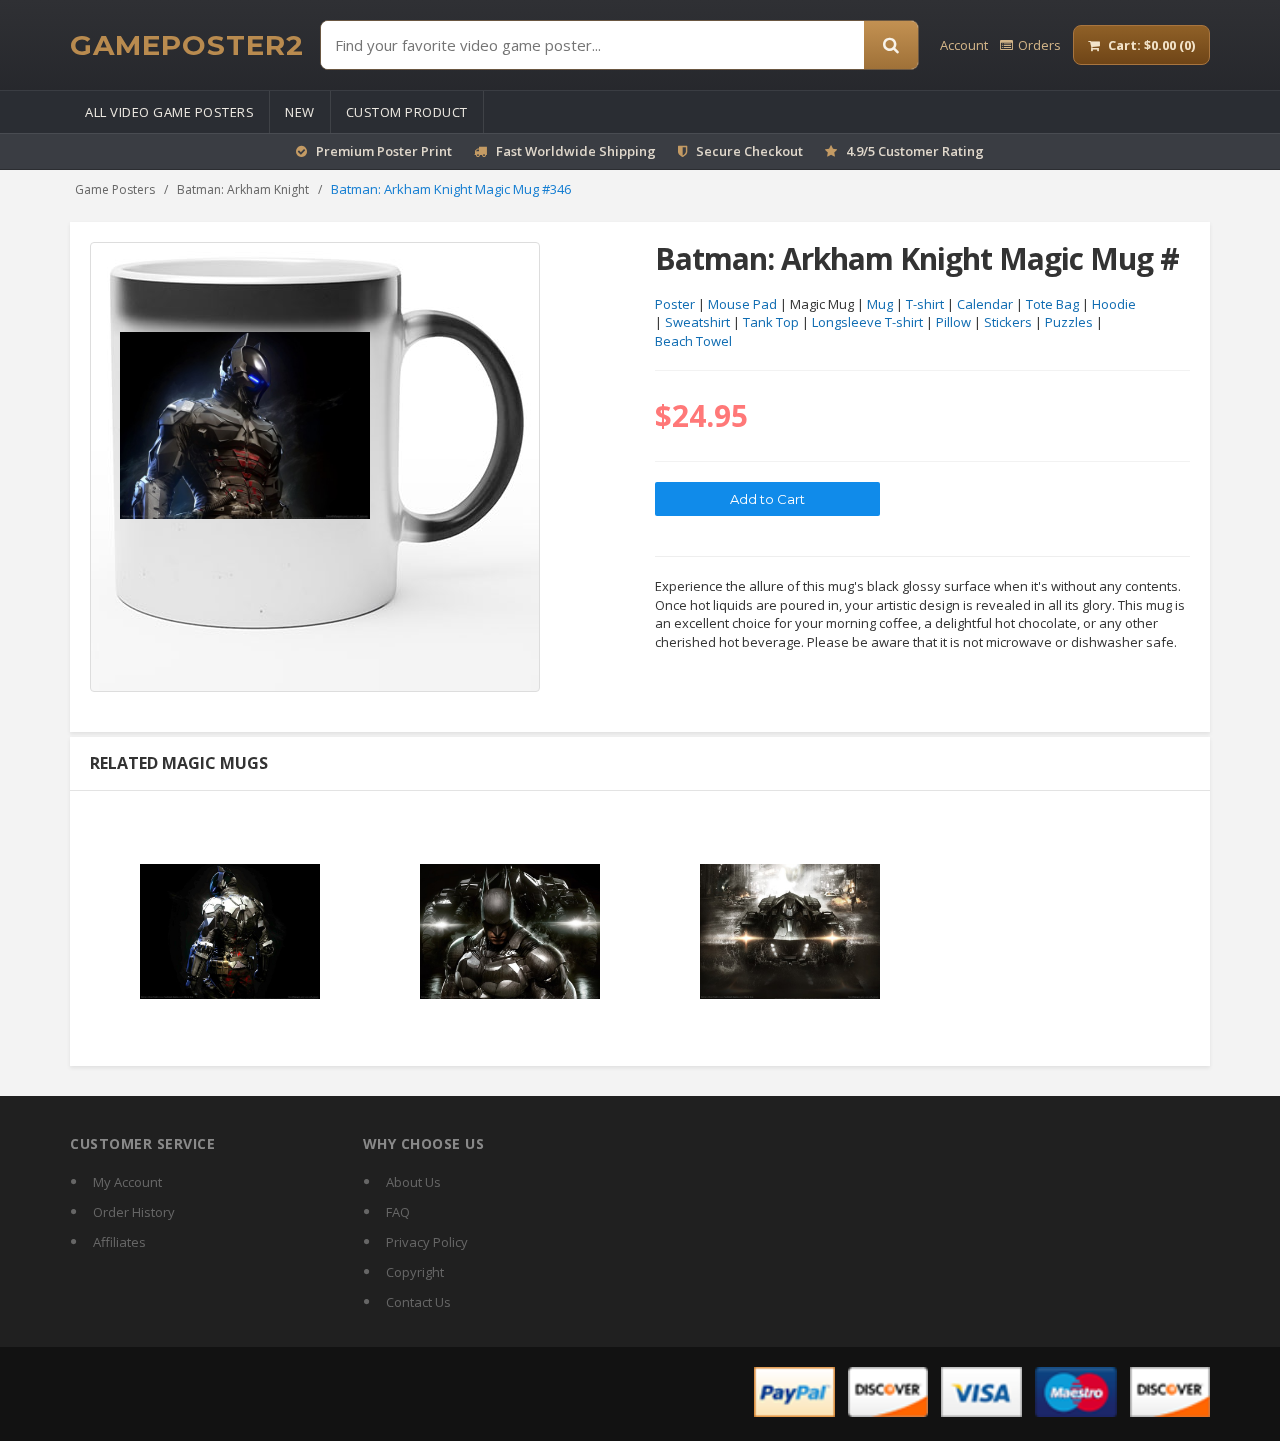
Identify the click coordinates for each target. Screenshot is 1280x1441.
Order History (134, 1212)
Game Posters (115, 189)
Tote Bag (1052, 304)
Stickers (1008, 322)
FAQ (398, 1212)
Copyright (415, 1272)
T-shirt (925, 304)
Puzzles (1069, 322)
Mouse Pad (742, 304)
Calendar (985, 304)
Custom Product (407, 112)
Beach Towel (693, 341)
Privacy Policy (427, 1242)
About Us (413, 1182)
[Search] (891, 45)
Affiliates (119, 1242)
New (300, 112)
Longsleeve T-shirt (867, 322)
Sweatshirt (697, 322)
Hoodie (1114, 304)
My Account (127, 1182)
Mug (880, 304)
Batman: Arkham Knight (243, 189)
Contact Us (418, 1302)
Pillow (953, 322)
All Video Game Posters (169, 112)
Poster (675, 304)
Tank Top (771, 322)
